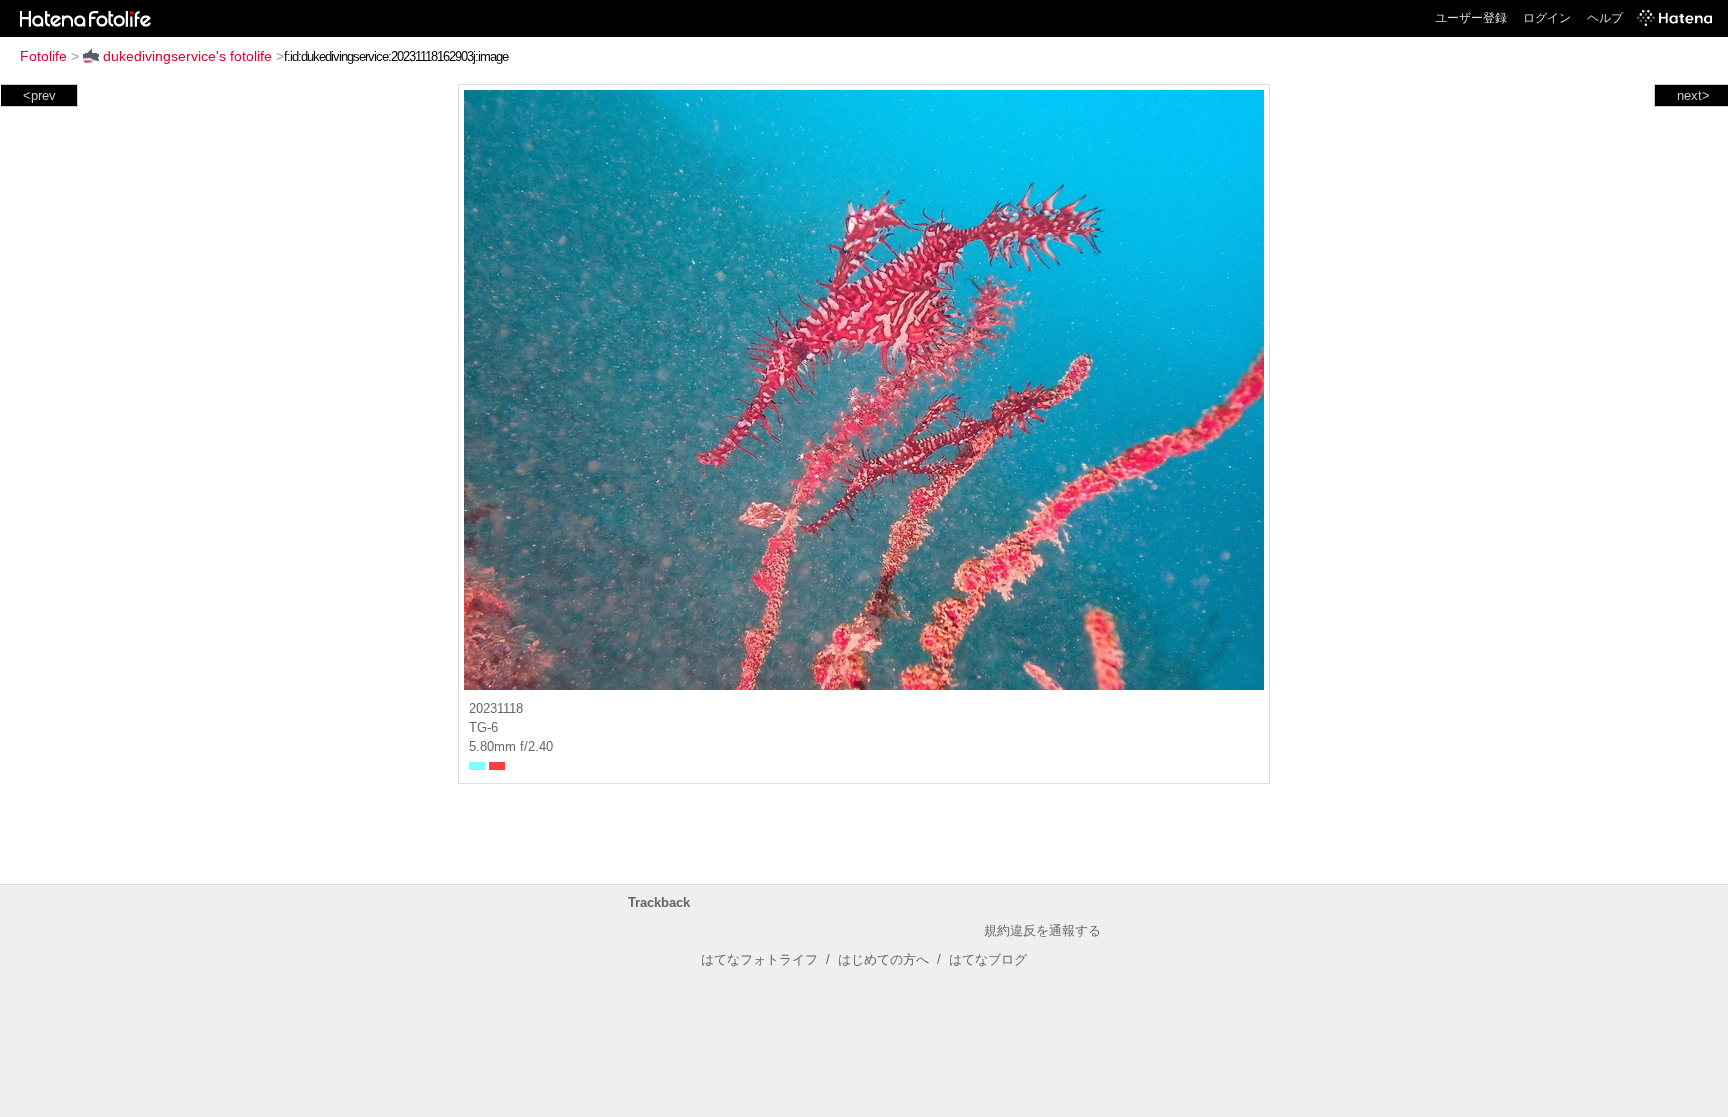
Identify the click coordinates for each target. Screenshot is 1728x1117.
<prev (39, 95)
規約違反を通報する (1042, 930)
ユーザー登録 (1471, 18)
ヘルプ (1605, 18)
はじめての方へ (883, 959)
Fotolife (43, 56)
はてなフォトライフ (759, 959)
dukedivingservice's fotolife (187, 56)
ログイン (1547, 18)
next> (1693, 95)
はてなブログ (988, 959)
